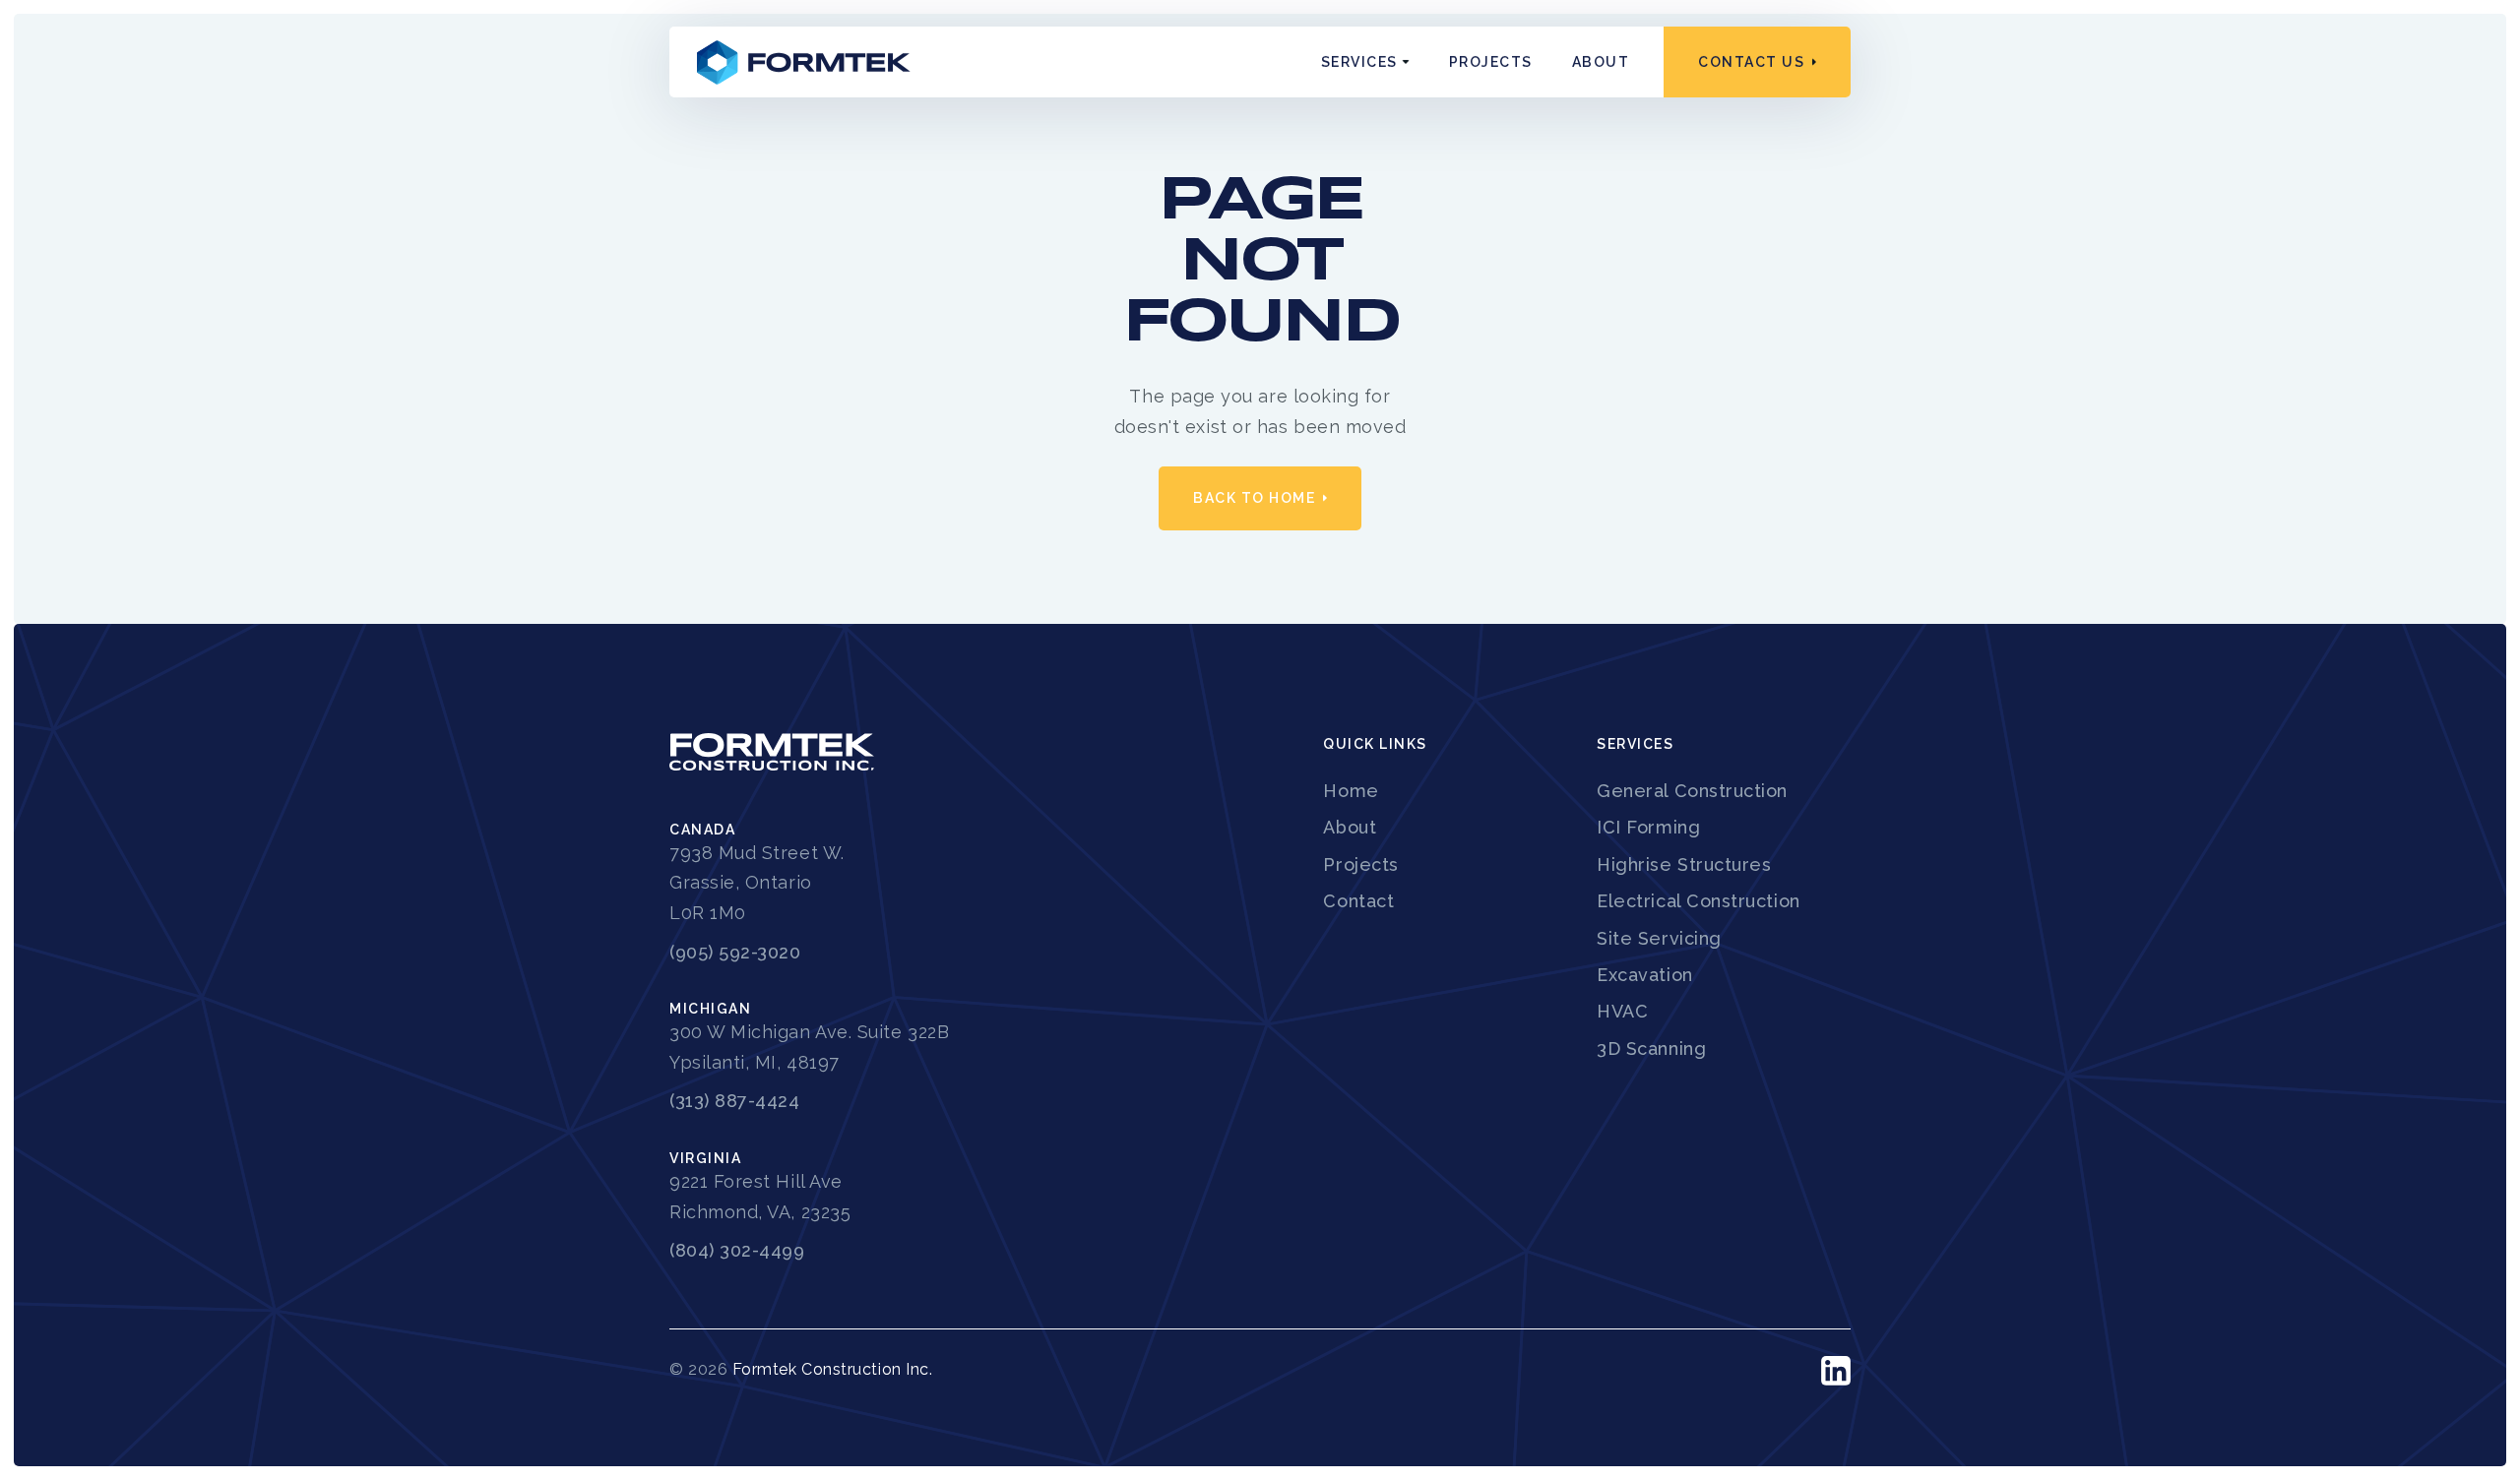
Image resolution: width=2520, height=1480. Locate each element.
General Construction (1692, 791)
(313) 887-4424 (735, 1101)
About (1601, 62)
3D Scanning (1651, 1048)
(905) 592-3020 (735, 952)
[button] (1365, 62)
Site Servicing (1659, 938)
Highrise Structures (1684, 864)
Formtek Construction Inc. (833, 1369)
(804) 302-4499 (737, 1250)
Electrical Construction (1698, 901)
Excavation (1644, 975)
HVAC (1622, 1011)
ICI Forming (1648, 827)
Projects (1491, 62)
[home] (805, 62)
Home (1351, 791)
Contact (1358, 901)
